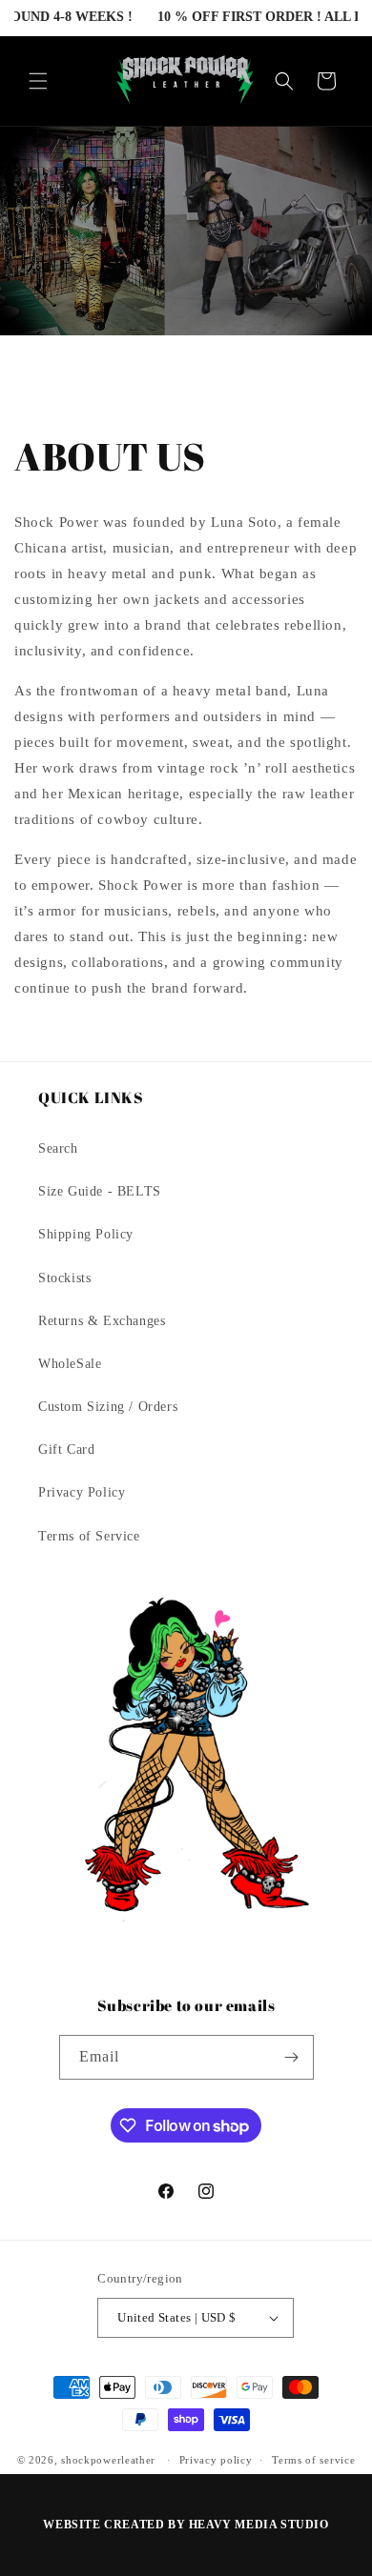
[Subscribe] (292, 2057)
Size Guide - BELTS (100, 1191)
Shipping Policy (86, 1234)
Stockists (64, 1278)
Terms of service (313, 2460)
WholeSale (70, 1364)
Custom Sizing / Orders (108, 1407)
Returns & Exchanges (102, 1321)
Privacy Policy (82, 1492)
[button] (38, 81)
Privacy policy (216, 2460)
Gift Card (66, 1449)
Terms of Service (89, 1536)
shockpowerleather (108, 2460)
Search (58, 1148)
